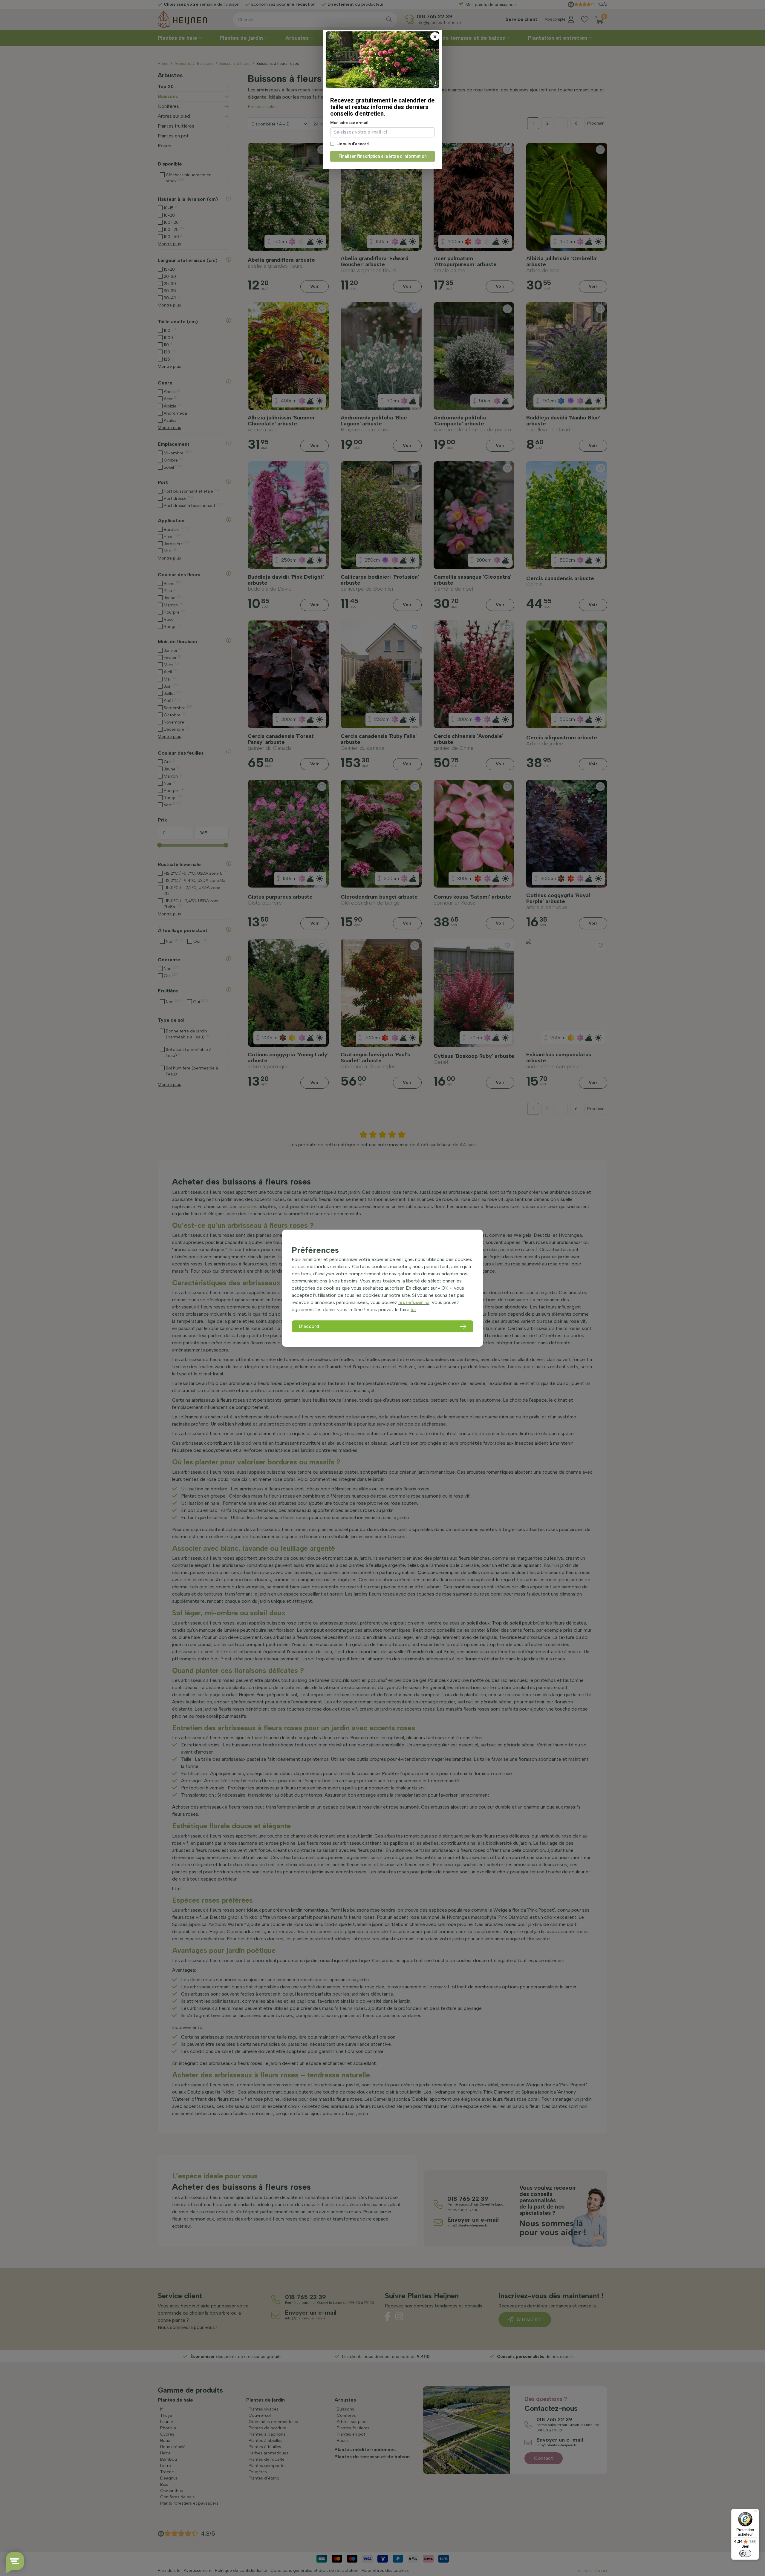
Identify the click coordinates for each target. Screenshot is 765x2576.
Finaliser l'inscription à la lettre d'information (383, 156)
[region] (382, 1288)
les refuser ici (414, 1302)
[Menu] (755, 2512)
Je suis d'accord (353, 144)
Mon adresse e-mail (349, 123)
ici (413, 1310)
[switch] (745, 2553)
